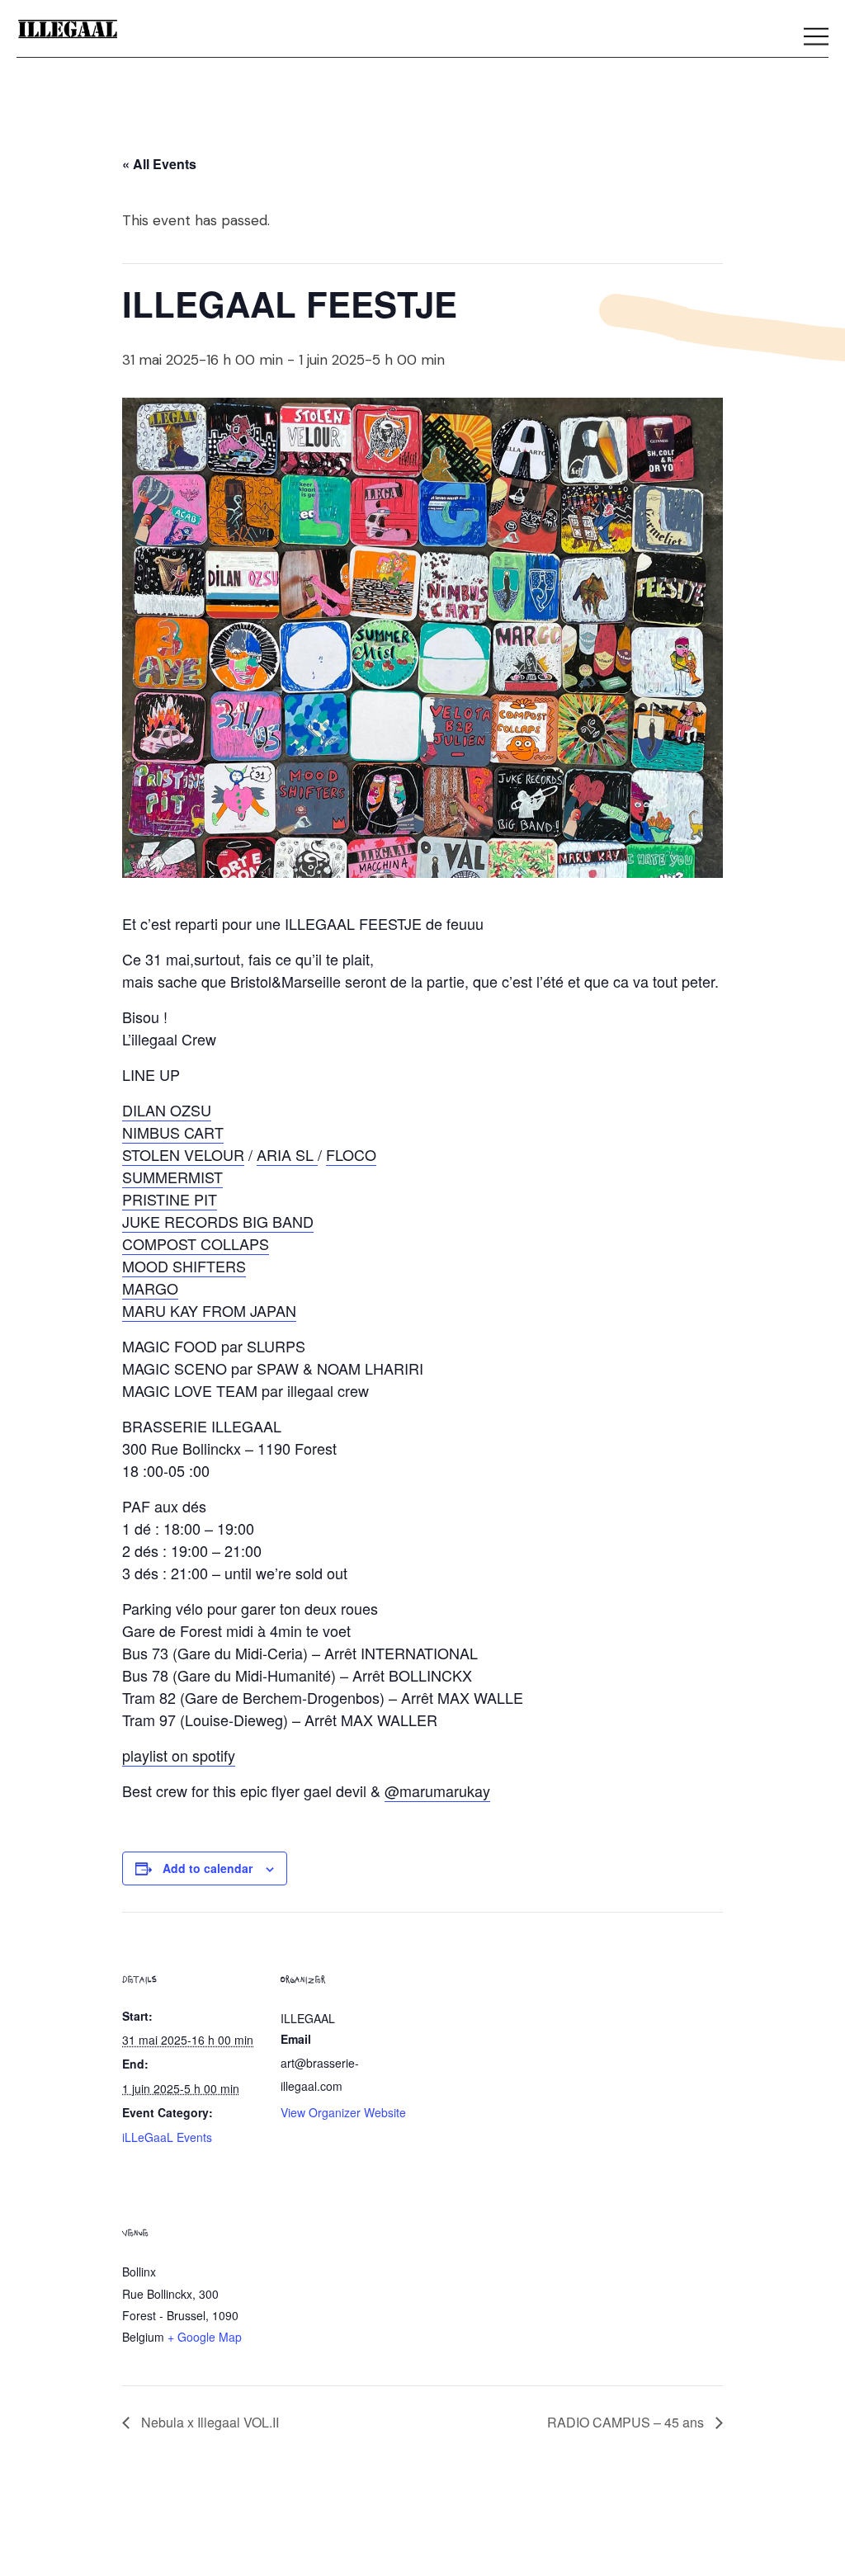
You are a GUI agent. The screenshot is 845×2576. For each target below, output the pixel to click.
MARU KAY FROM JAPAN (209, 1310)
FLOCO (351, 1154)
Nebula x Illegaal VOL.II (208, 2422)
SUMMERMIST (172, 1177)
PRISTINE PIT (170, 1199)
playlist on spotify (179, 1755)
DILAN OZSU (167, 1110)
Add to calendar (208, 1868)
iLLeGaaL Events (167, 2137)
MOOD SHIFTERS (184, 1266)
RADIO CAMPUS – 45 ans (627, 2422)
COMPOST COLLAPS (196, 1243)
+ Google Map (205, 2337)
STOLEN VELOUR (183, 1154)
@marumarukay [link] (437, 1790)
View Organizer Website (343, 2112)
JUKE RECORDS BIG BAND (218, 1221)
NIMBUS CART (173, 1132)
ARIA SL (287, 1154)
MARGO (150, 1288)
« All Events (159, 164)
